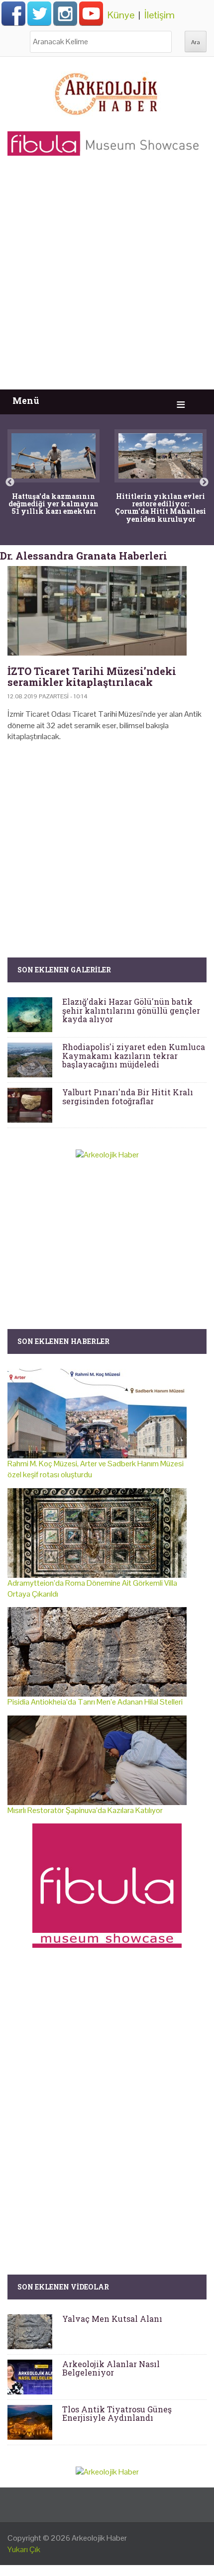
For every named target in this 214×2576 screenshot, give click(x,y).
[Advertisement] (107, 278)
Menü (26, 401)
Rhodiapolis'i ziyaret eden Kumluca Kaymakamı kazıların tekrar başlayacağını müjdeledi (134, 1055)
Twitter (39, 13)
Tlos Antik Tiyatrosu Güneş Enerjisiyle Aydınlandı (117, 2414)
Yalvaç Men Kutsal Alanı (112, 2319)
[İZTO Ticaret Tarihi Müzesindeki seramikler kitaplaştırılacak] (107, 611)
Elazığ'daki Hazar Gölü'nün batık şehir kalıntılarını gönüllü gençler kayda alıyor (131, 1010)
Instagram (65, 13)
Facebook (13, 13)
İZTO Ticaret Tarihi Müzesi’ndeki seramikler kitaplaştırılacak (92, 676)
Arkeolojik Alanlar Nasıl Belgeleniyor (111, 2368)
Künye (121, 15)
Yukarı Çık (24, 2549)
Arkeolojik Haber (99, 2538)
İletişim (160, 15)
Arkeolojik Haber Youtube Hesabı (91, 13)
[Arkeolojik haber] (107, 92)
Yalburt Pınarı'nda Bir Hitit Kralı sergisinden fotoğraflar (128, 1097)
